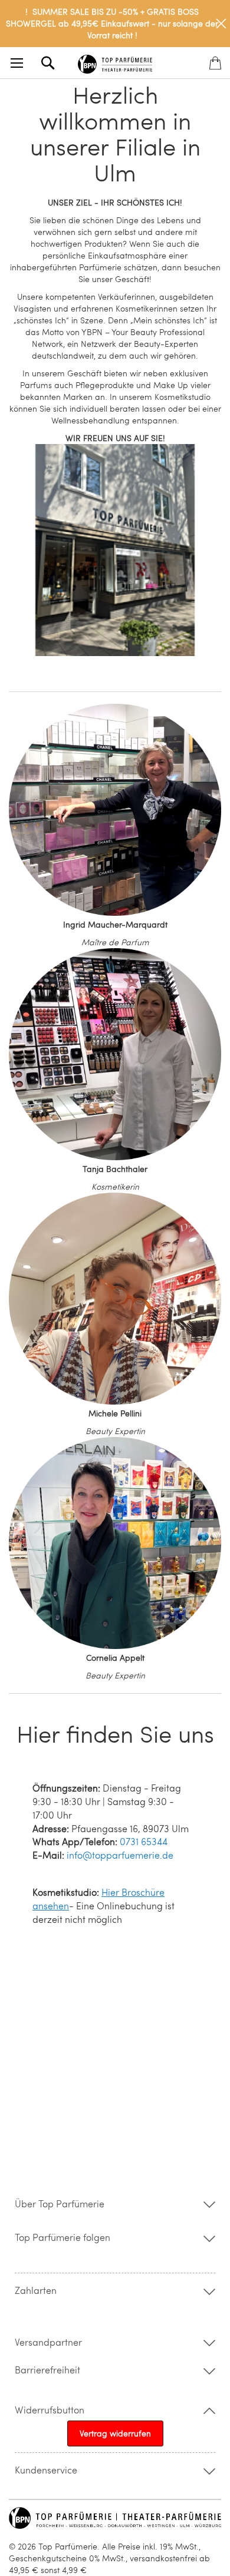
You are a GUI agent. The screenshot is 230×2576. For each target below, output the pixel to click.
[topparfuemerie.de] (115, 62)
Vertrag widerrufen (115, 2433)
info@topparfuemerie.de (120, 1855)
